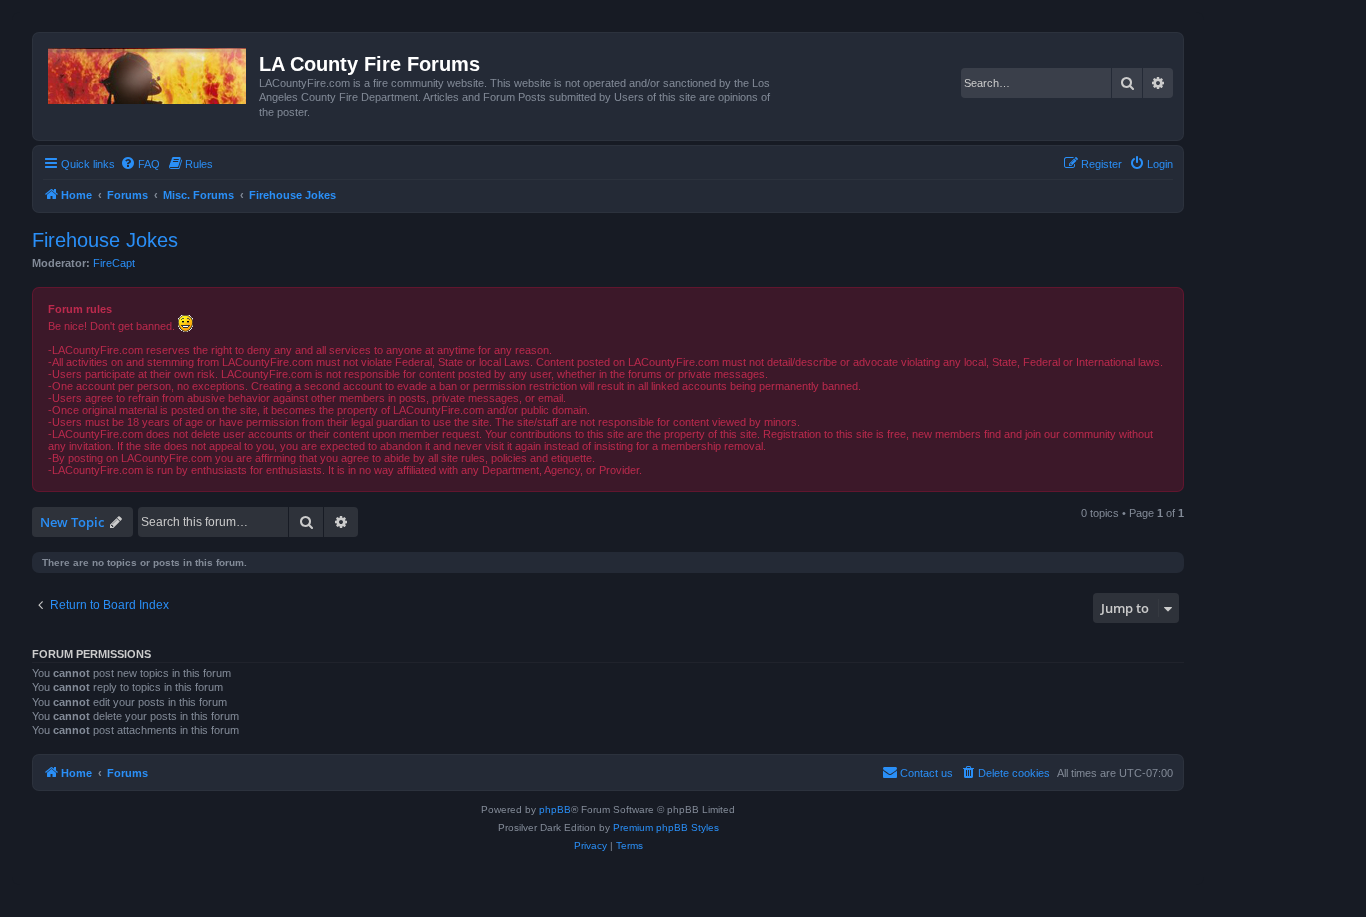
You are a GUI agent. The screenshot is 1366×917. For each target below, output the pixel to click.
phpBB (555, 809)
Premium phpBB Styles (666, 827)
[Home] (148, 72)
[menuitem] (140, 164)
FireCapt (114, 263)
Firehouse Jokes (105, 240)
